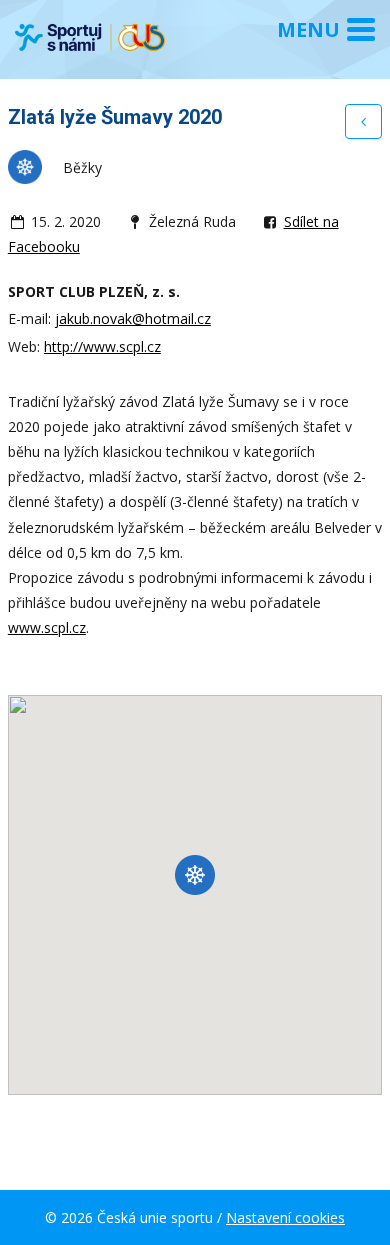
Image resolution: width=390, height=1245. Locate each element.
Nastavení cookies (285, 1217)
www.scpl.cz (47, 627)
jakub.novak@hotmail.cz (133, 318)
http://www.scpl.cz (102, 346)
